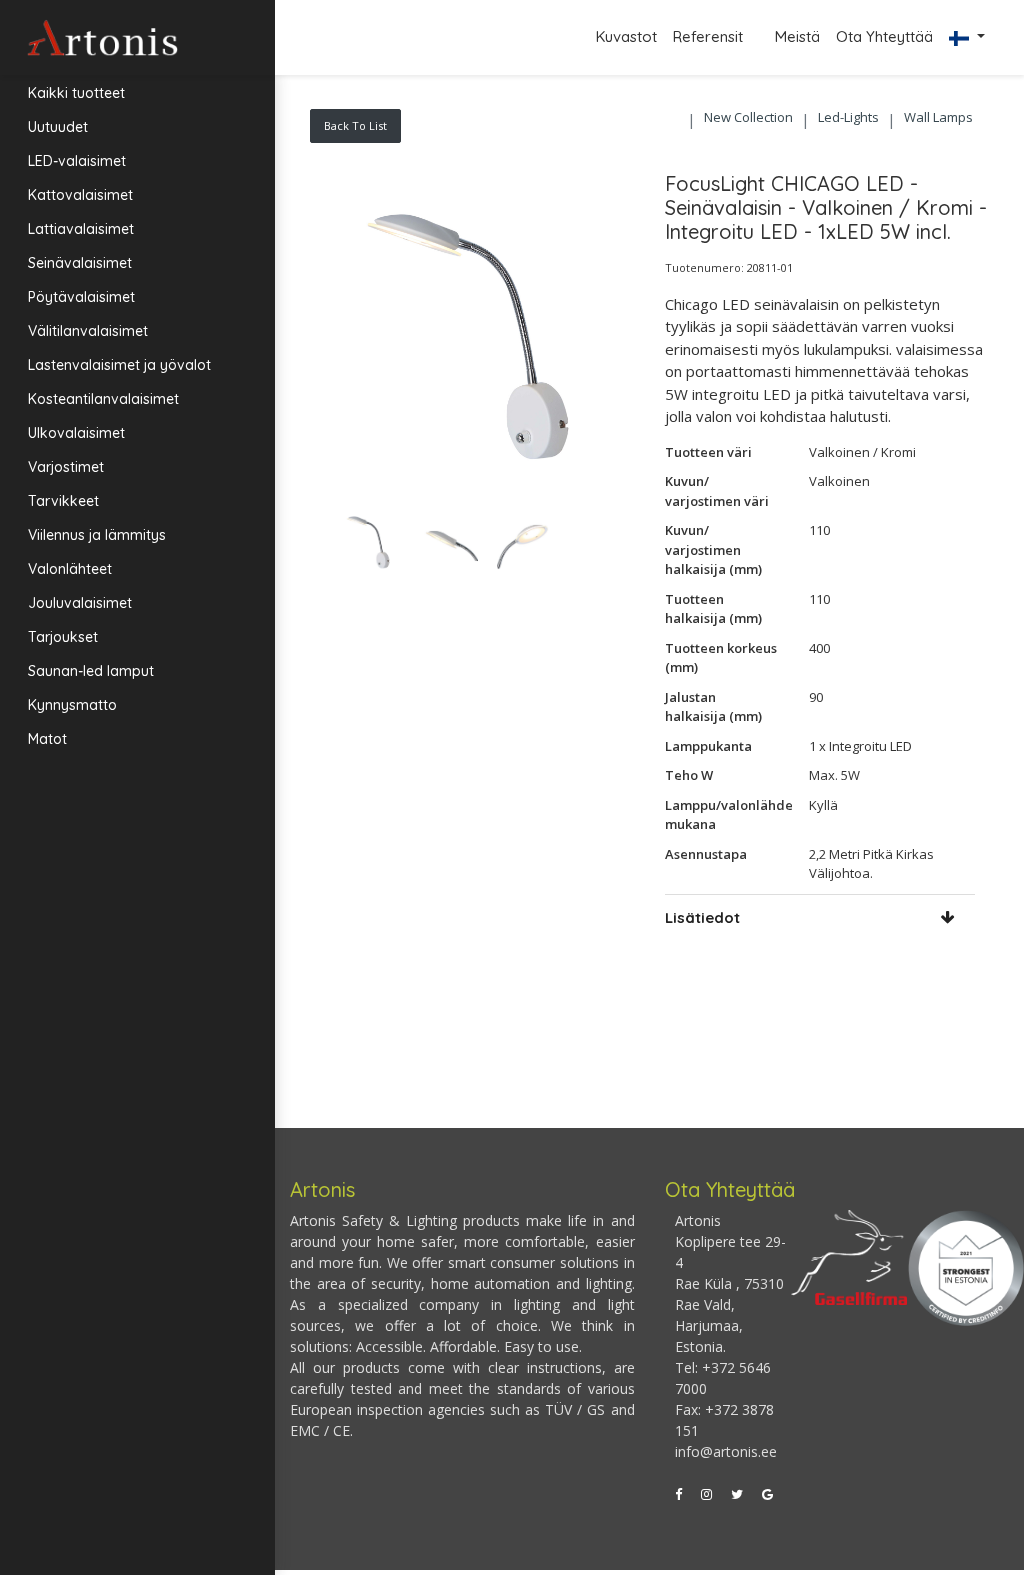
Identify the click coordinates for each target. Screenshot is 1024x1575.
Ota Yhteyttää (884, 36)
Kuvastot (626, 36)
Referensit (710, 36)
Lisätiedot (702, 917)
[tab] (820, 917)
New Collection (748, 117)
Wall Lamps (938, 117)
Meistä (797, 36)
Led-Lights (848, 117)
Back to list (355, 125)
